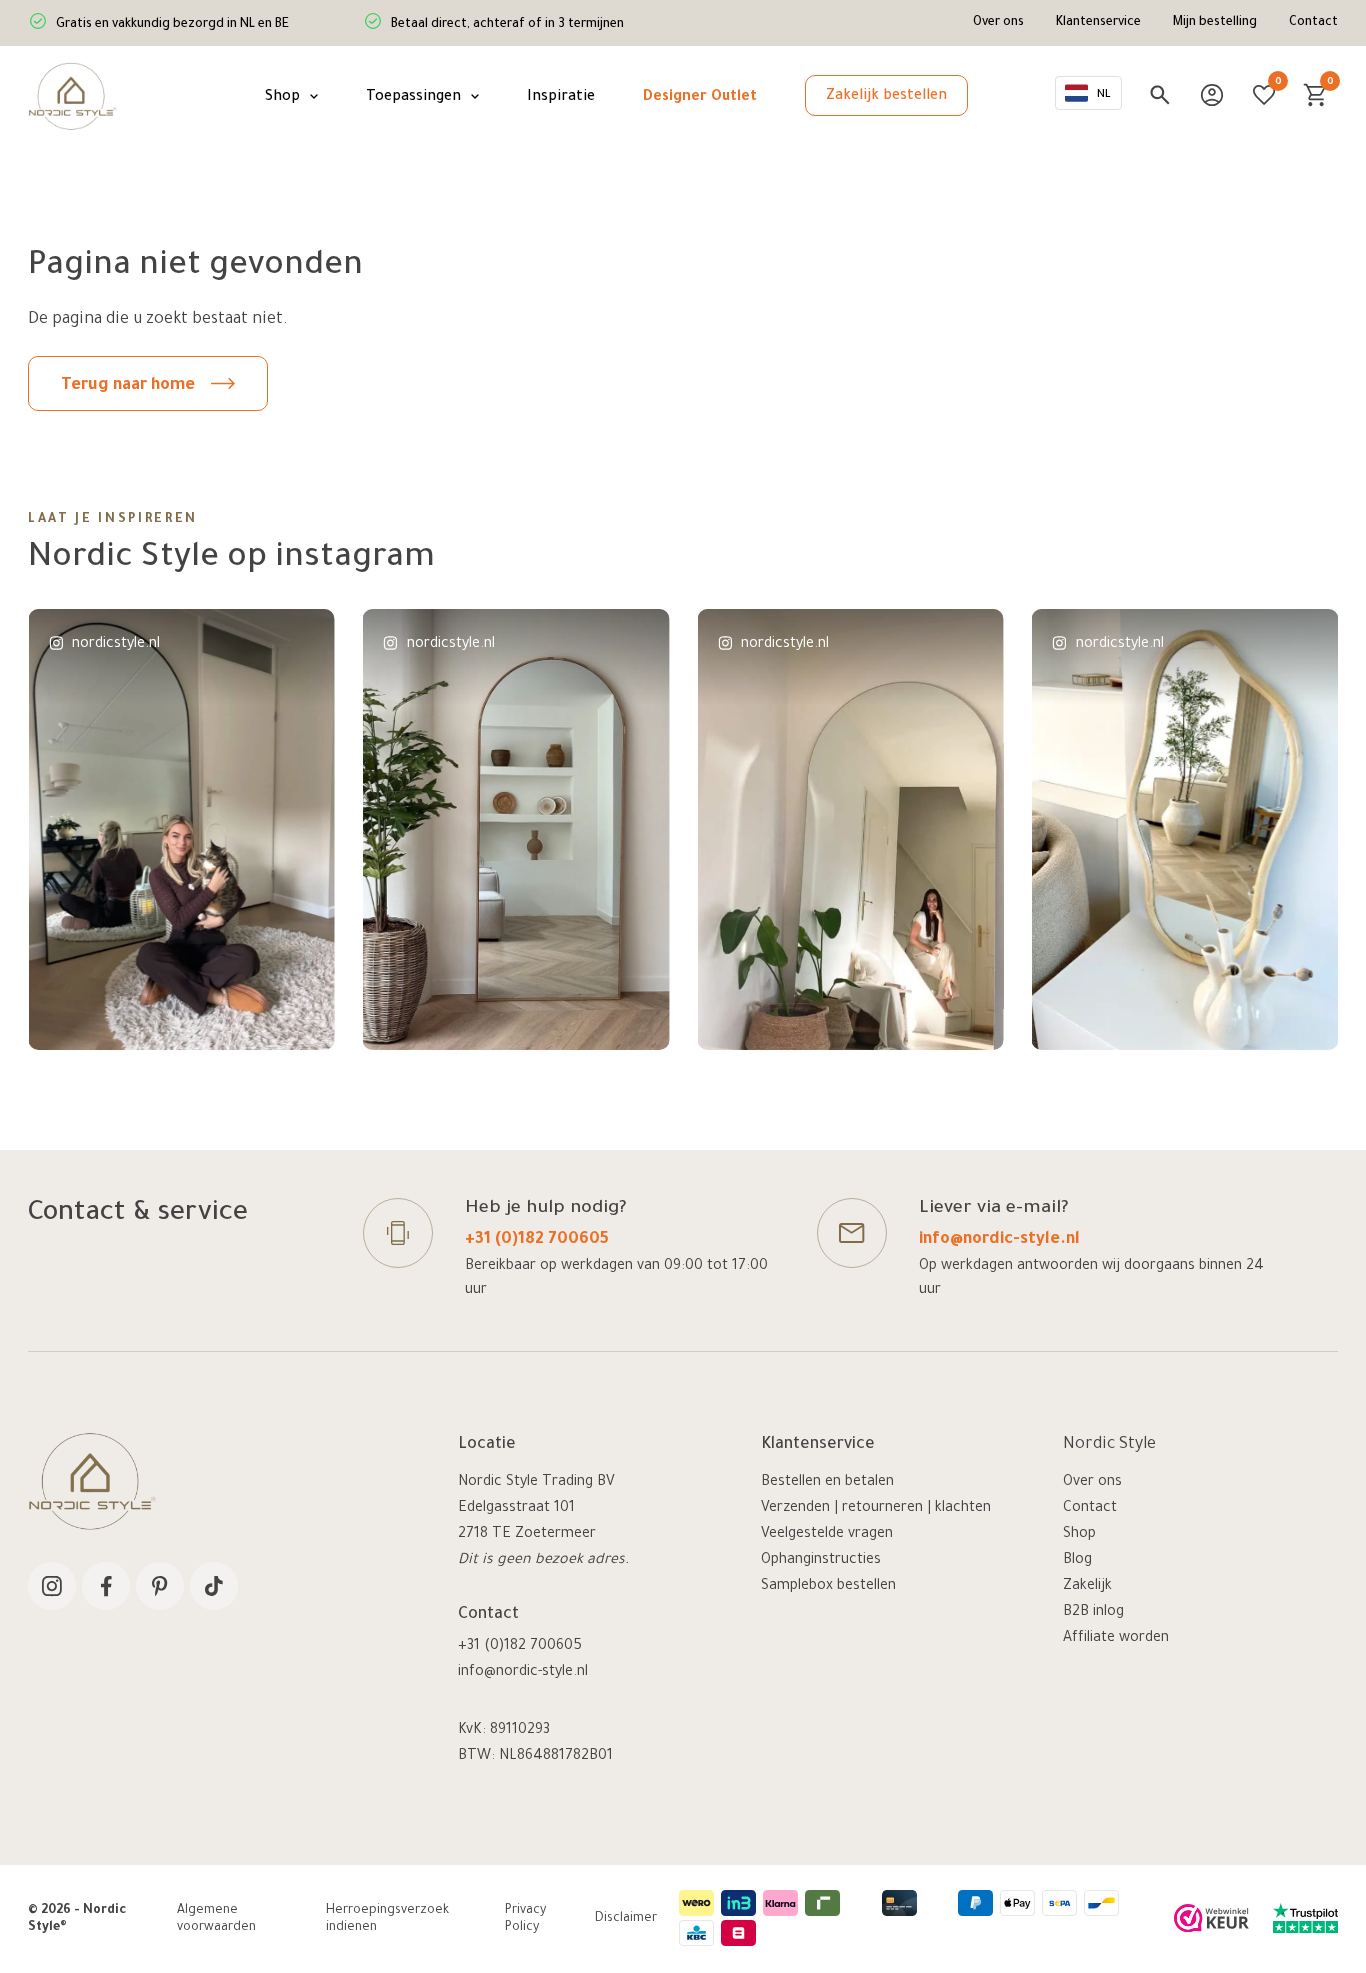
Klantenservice (1098, 23)
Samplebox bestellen (828, 1587)
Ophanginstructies (821, 1561)
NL (1104, 95)
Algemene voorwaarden (216, 1920)
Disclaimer (626, 1919)
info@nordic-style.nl (999, 1240)
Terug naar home (128, 386)
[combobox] (1088, 93)
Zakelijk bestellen (886, 97)
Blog (1077, 1561)
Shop (1079, 1535)
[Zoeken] (1160, 95)
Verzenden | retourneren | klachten (876, 1509)
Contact (1313, 23)
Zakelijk (1087, 1587)
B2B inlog (1093, 1613)
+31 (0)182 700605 (537, 1240)
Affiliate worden (1116, 1639)
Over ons (998, 23)
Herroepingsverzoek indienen (387, 1920)
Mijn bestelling (1215, 23)
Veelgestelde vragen (827, 1535)
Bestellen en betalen (827, 1483)
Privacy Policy (525, 1920)
